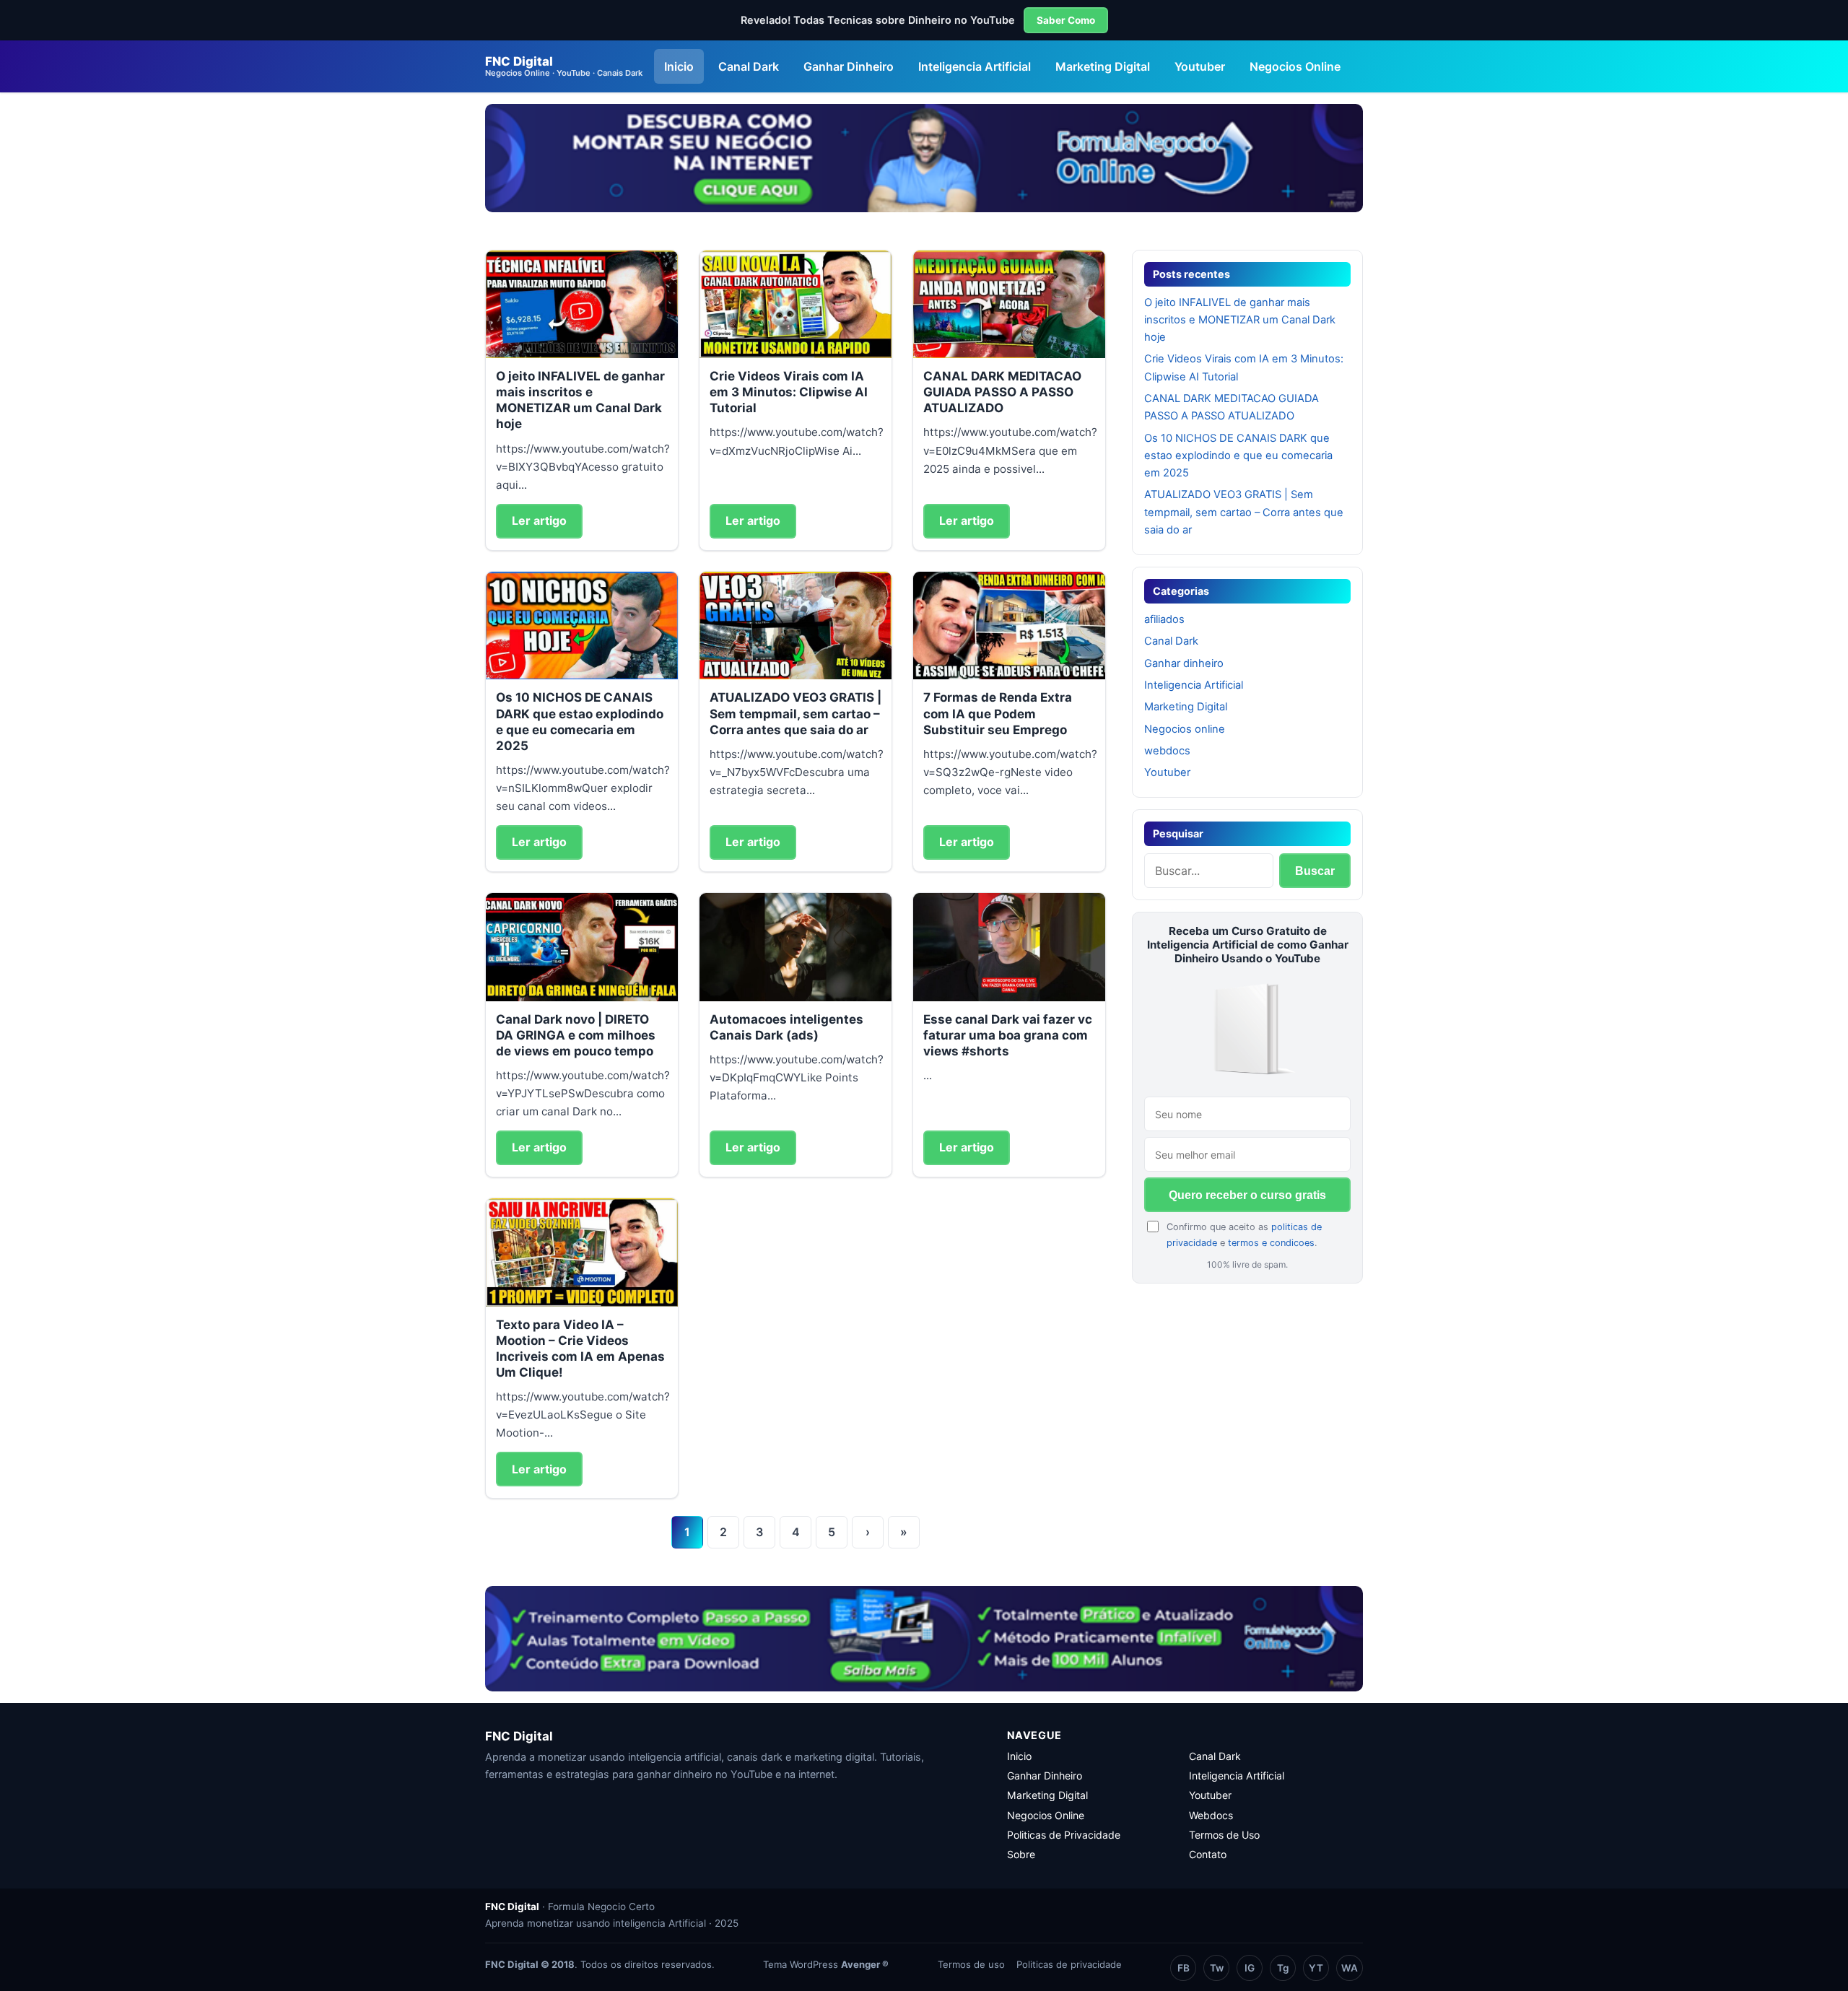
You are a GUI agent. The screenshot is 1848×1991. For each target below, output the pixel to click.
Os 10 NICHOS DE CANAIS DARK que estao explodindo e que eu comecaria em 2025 (1238, 456)
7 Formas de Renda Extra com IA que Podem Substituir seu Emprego (998, 713)
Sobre (1021, 1854)
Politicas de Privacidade (1064, 1835)
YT (1316, 1968)
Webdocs (1211, 1815)
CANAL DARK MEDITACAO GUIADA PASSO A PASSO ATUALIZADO (1002, 392)
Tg (1283, 1968)
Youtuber (1200, 66)
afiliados (1164, 619)
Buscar (1315, 871)
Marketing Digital (1103, 66)
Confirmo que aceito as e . (1244, 1234)
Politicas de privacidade (1069, 1964)
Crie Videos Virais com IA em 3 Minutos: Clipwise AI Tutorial (789, 392)
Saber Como (1066, 20)
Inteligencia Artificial (975, 66)
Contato (1208, 1854)
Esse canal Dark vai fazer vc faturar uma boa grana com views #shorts (1008, 1035)
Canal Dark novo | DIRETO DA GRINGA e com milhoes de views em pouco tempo (576, 1035)
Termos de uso (971, 1964)
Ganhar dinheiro (1184, 663)
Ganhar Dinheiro (849, 66)
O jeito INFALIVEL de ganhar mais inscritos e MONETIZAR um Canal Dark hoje (1240, 320)
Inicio (679, 66)
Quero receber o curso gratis (1247, 1195)
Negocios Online (1295, 66)
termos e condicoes (1271, 1243)
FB (1184, 1968)
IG (1250, 1968)
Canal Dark (749, 66)
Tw (1217, 1968)
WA (1350, 1968)
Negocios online (1185, 729)
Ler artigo (539, 520)
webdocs (1167, 751)
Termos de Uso (1224, 1835)
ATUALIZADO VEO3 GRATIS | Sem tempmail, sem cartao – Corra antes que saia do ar (796, 713)
